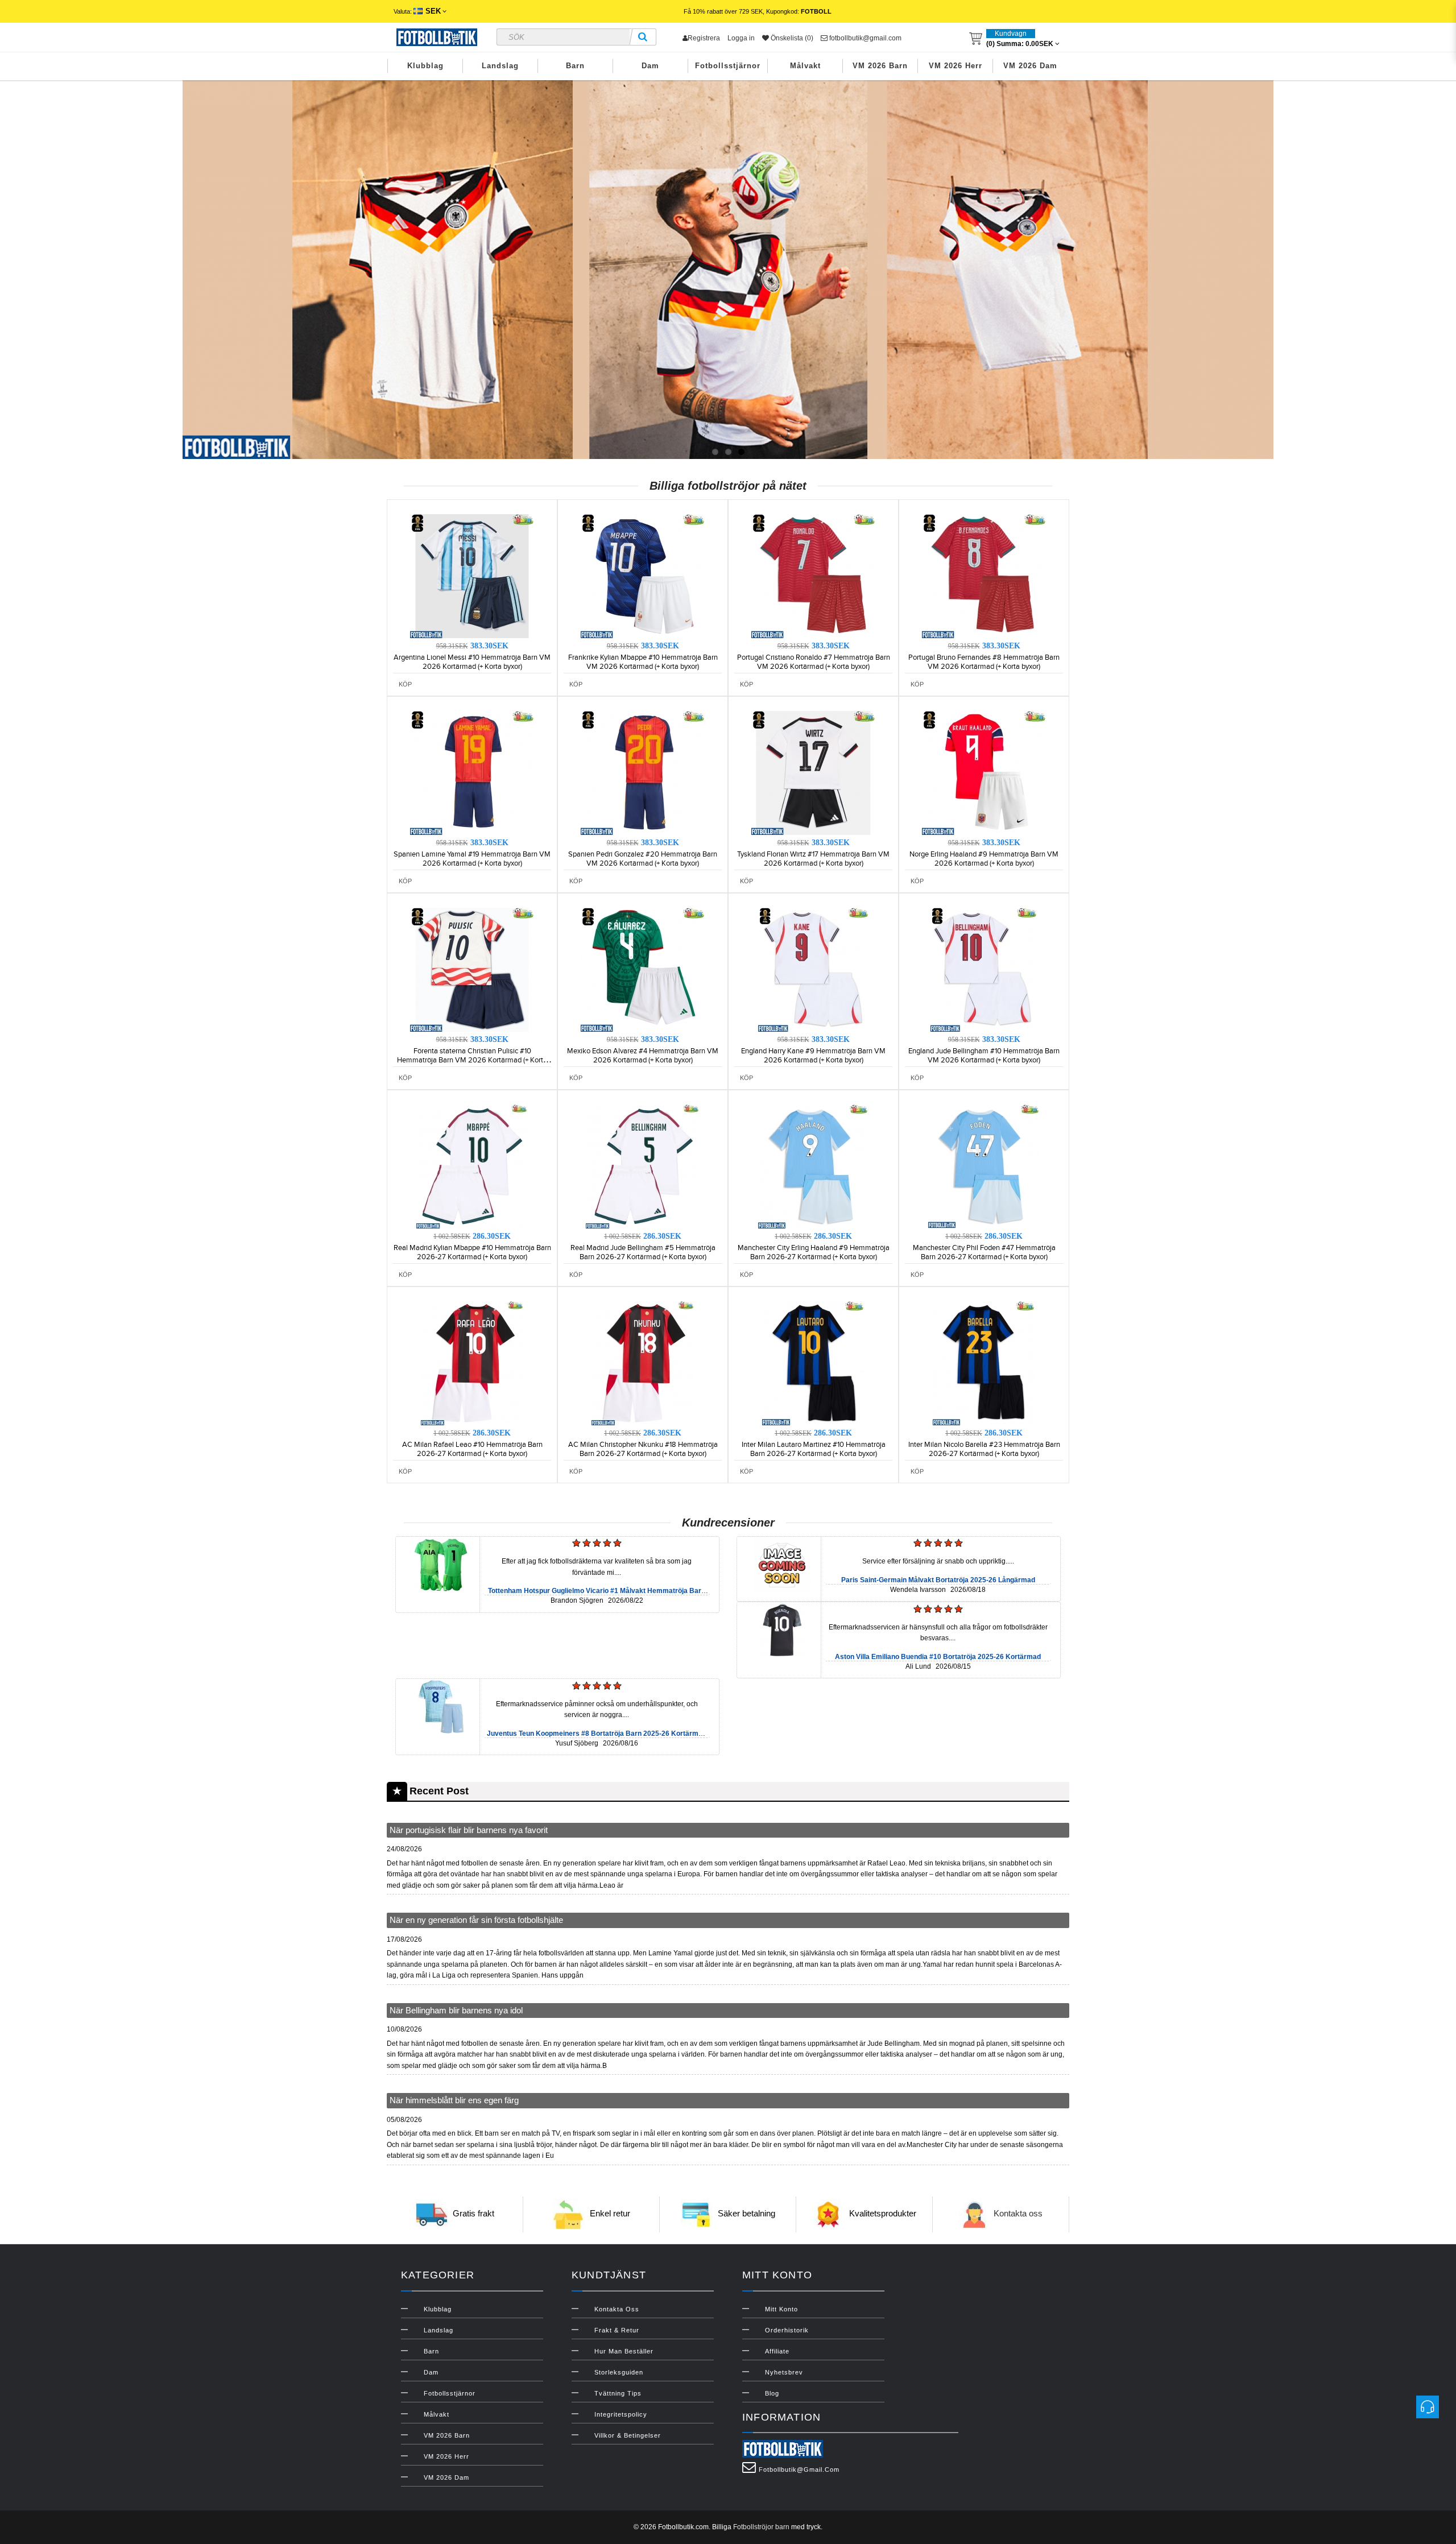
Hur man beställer (624, 2351)
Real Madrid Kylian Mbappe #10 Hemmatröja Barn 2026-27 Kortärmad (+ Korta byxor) (472, 1252)
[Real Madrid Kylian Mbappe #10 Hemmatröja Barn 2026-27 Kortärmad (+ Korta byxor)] (472, 1166)
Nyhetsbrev (784, 2372)
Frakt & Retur (617, 2330)
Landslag (500, 66)
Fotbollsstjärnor (728, 66)
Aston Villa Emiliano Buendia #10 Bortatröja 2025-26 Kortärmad (938, 1657)
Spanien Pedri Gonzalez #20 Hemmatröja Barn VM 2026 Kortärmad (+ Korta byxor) (643, 859)
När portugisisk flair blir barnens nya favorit (469, 1830)
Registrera (704, 38)
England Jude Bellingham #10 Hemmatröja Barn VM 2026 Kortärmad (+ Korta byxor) (984, 1056)
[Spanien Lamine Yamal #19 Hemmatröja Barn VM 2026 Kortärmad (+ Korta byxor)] (472, 772)
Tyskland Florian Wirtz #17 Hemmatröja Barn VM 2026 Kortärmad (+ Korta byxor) (813, 859)
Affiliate (777, 2351)
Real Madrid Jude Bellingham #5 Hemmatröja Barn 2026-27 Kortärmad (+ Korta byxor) (643, 1252)
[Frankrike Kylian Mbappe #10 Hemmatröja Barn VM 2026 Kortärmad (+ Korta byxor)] (643, 576)
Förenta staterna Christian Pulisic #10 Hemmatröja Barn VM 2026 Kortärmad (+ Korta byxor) (472, 1060)
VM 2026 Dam (1030, 66)
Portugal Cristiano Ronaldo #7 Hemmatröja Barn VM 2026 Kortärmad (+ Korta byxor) (814, 662)
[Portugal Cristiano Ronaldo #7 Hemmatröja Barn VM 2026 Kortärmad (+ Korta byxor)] (813, 576)
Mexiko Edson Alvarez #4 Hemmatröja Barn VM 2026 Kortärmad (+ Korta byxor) (643, 1056)
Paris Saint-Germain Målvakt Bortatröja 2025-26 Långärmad (938, 1580)
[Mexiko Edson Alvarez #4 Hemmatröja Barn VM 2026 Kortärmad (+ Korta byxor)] (643, 969)
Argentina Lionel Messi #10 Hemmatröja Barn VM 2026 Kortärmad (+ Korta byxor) (472, 662)
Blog (772, 2393)
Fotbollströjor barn (761, 2527)
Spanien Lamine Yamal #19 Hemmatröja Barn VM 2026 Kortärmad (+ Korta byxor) (472, 859)
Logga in (741, 38)
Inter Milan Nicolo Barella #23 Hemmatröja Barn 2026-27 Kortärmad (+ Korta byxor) (984, 1449)
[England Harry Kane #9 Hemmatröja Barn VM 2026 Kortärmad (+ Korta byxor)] (813, 969)
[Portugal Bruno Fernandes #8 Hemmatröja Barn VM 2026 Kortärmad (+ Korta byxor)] (984, 576)
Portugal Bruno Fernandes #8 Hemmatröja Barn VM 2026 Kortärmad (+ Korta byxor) (984, 662)
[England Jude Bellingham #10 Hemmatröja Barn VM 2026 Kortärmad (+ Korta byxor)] (984, 969)
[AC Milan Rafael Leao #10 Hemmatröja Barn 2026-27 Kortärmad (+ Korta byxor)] (472, 1363)
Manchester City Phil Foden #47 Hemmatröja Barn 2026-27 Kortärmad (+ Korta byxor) (984, 1252)
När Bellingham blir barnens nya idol (456, 2010)
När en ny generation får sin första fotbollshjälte (476, 1920)
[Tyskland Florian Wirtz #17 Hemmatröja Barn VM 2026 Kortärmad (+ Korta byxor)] (813, 772)
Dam (650, 66)
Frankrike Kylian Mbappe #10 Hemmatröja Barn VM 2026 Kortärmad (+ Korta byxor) (643, 662)
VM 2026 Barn (880, 66)
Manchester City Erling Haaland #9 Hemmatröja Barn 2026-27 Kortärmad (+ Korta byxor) (814, 1252)
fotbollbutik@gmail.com (864, 38)
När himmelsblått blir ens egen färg (454, 2100)
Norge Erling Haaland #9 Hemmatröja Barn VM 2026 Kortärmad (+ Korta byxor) (984, 859)
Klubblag (425, 66)
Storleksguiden (619, 2372)
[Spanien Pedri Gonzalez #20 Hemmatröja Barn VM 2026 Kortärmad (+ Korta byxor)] (643, 772)
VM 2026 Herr (955, 66)
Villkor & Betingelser (628, 2435)
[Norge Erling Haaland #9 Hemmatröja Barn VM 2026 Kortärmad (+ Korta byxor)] (984, 772)
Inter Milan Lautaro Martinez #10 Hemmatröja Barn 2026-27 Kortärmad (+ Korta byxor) (814, 1449)
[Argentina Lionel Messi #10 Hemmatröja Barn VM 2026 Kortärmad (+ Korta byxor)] (472, 576)
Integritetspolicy (621, 2414)
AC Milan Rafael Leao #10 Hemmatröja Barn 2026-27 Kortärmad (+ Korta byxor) (472, 1449)
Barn (575, 66)
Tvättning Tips (618, 2393)
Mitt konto (781, 2309)
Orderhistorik (787, 2330)
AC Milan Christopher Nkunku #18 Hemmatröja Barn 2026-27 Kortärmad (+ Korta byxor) (643, 1449)
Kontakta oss (1018, 2213)
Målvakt (805, 66)
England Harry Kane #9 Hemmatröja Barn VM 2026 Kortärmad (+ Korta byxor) (813, 1056)
